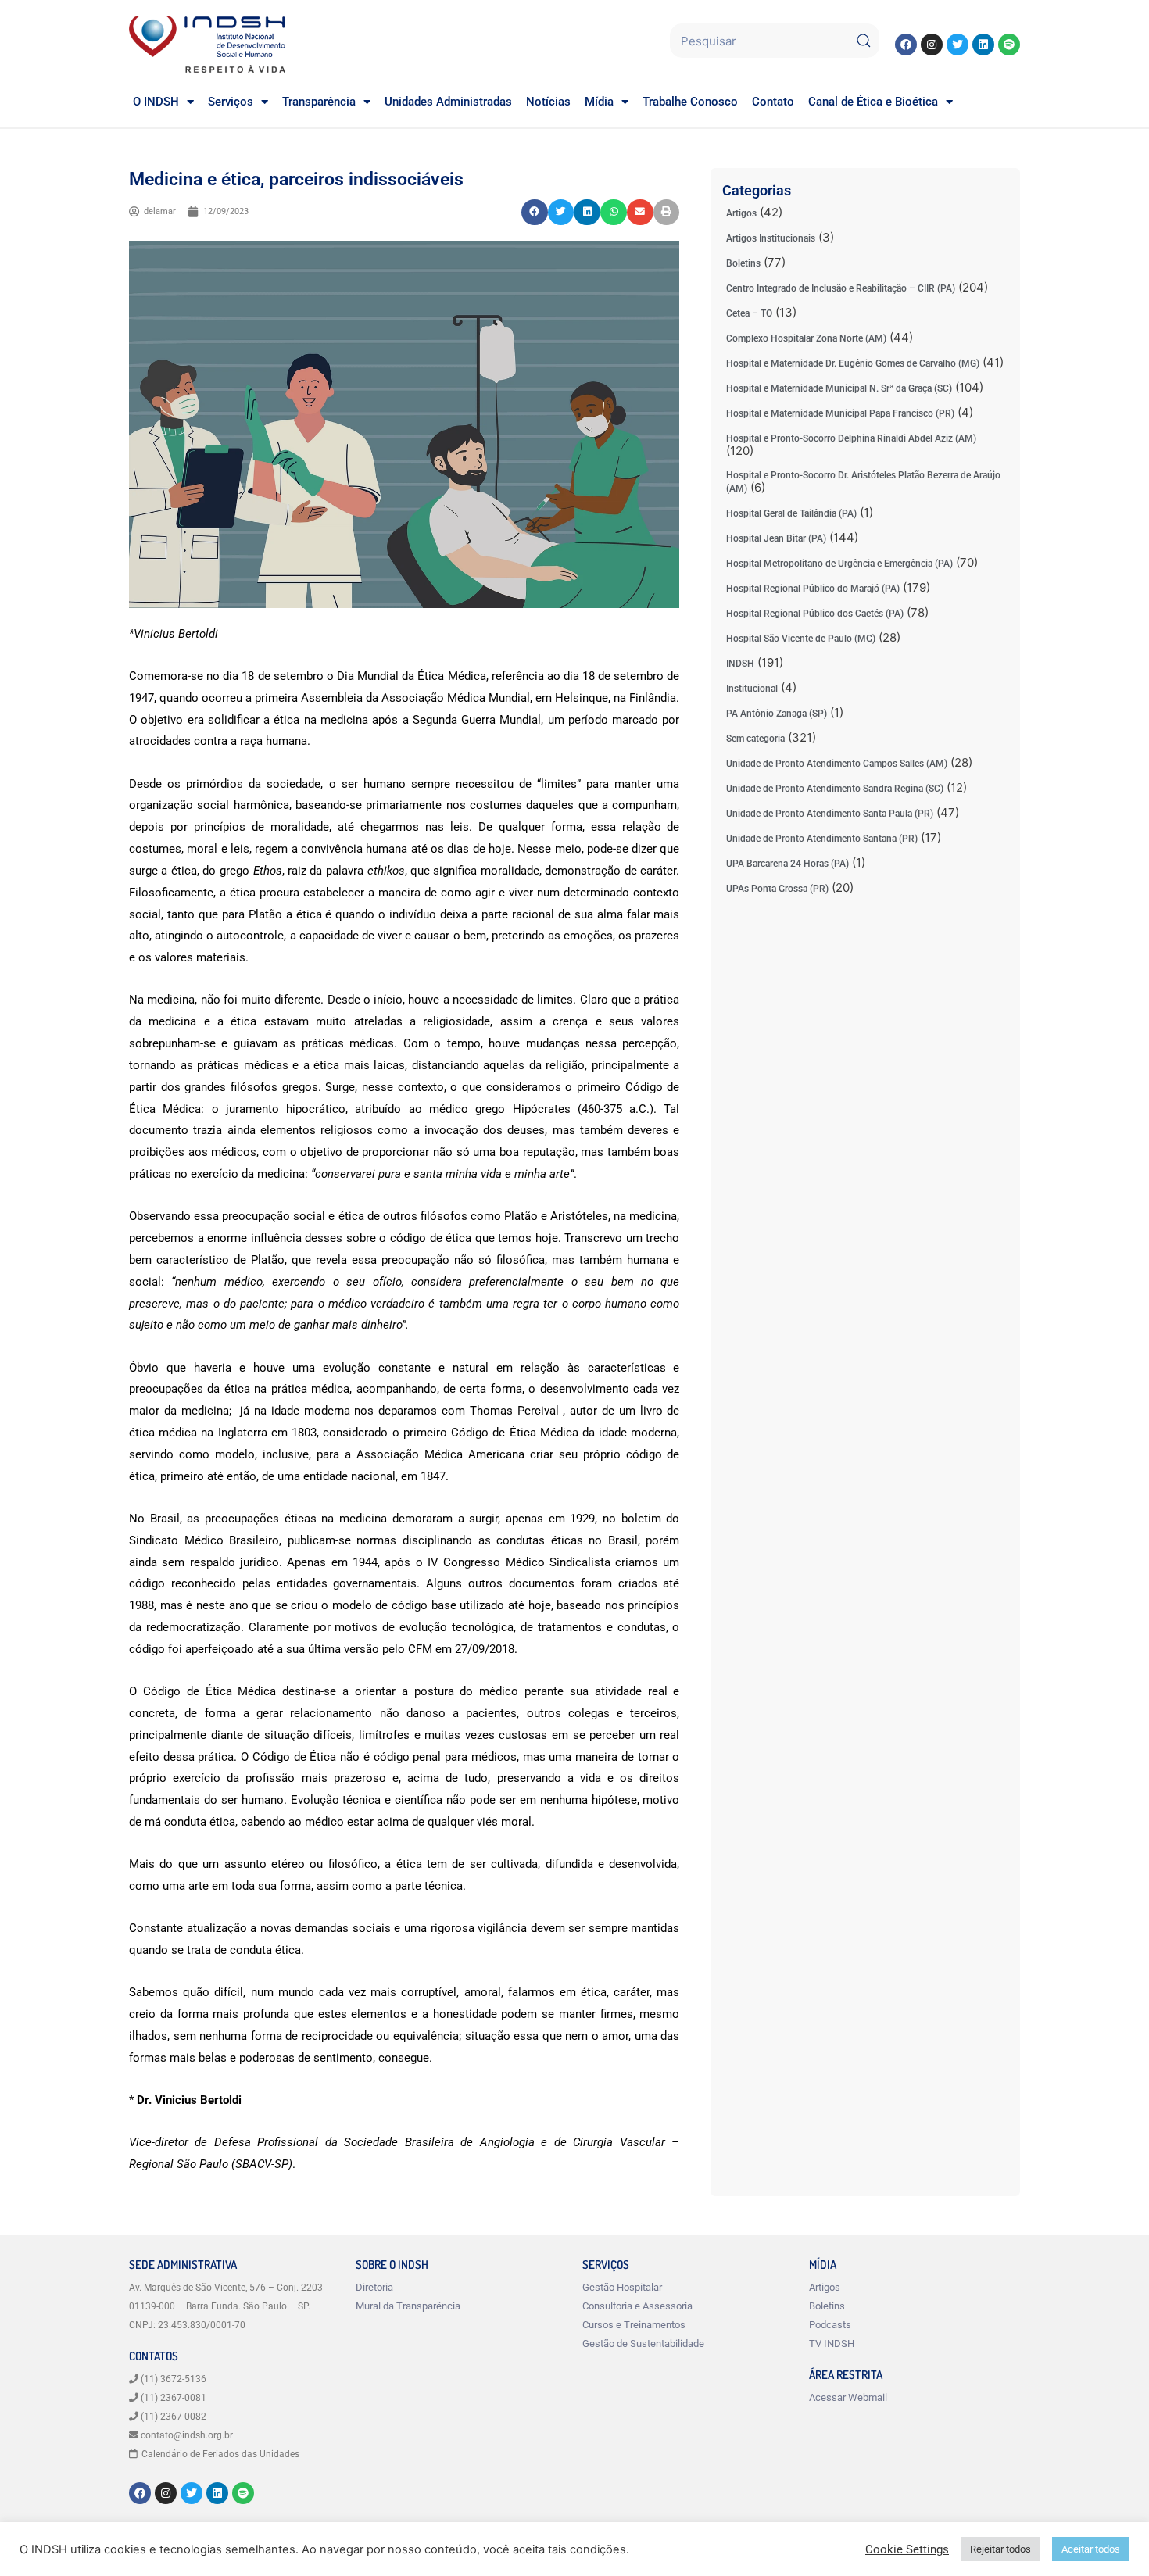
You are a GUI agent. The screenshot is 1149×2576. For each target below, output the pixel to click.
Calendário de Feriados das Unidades (220, 2454)
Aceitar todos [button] (1091, 2549)
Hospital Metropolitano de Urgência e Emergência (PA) (839, 563)
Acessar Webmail (848, 2397)
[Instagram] (932, 45)
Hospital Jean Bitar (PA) (776, 538)
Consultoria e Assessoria (637, 2306)
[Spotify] (1009, 45)
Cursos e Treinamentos (634, 2325)
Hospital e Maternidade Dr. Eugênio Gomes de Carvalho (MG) (853, 363)
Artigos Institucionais (771, 238)
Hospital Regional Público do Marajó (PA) (813, 589)
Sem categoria (755, 739)
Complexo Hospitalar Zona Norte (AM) (806, 338)
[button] (535, 213)
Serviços (231, 102)
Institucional (752, 689)
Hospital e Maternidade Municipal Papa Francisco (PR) (840, 413)
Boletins (743, 263)
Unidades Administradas (448, 102)
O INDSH (156, 102)
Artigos (741, 213)
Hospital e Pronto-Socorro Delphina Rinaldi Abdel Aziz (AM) (851, 438)
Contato (773, 102)
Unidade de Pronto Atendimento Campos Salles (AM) (837, 764)
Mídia (599, 102)
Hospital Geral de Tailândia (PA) (791, 513)
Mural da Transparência (408, 2306)
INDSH (740, 664)
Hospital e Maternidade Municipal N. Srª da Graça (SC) (839, 388)
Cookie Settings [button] (907, 2549)
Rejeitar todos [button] (1000, 2549)
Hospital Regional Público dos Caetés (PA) (815, 614)
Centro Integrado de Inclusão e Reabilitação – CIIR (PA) (841, 288)
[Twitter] (957, 45)
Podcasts (830, 2325)
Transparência (319, 102)
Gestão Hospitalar (622, 2287)
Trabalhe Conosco (690, 102)
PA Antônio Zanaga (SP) (777, 714)
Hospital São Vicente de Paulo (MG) (801, 639)
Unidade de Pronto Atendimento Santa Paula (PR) (830, 814)
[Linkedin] (983, 45)
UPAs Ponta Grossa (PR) (777, 889)
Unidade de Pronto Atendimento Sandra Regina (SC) (835, 789)
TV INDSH (832, 2343)
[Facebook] (906, 45)
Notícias (548, 102)
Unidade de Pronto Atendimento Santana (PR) (822, 839)
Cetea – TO (749, 313)
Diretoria (374, 2287)
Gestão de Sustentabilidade (643, 2343)
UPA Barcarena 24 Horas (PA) (787, 864)
